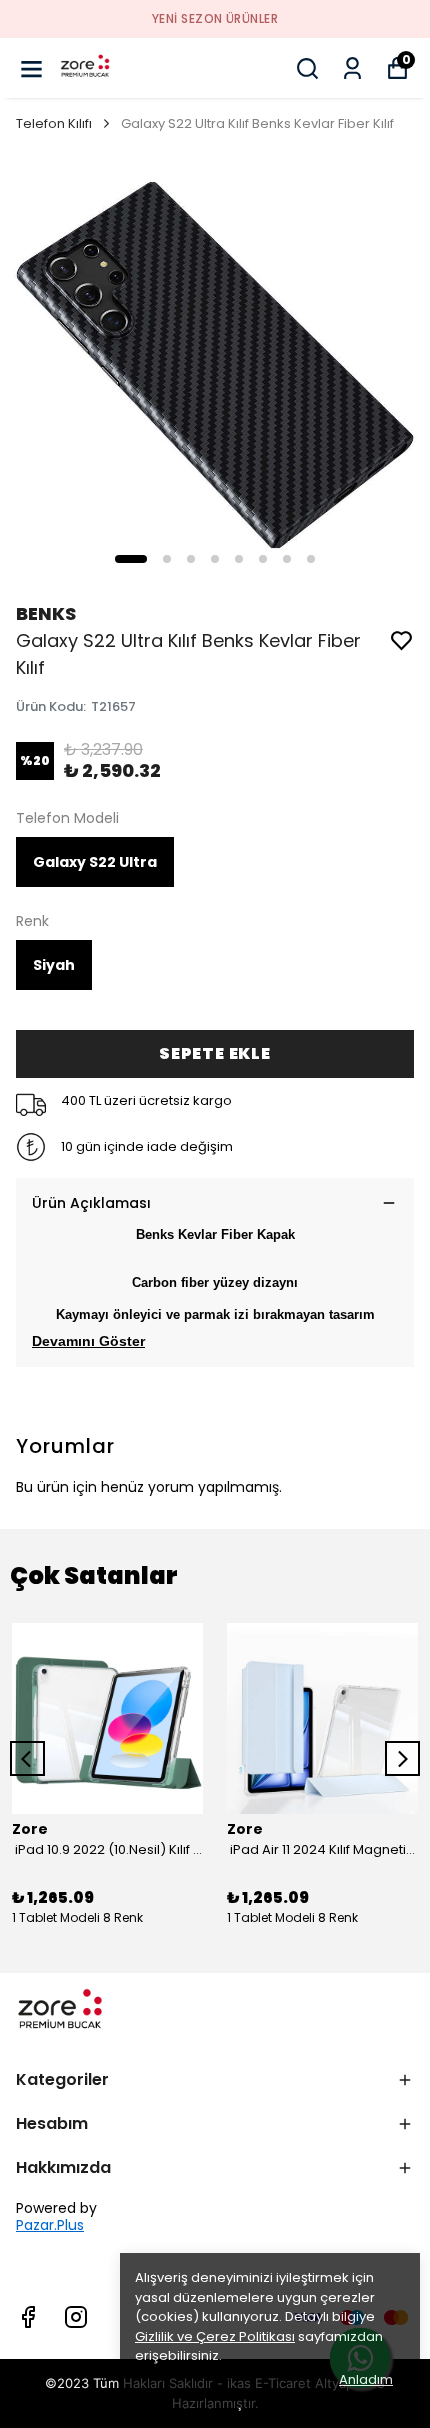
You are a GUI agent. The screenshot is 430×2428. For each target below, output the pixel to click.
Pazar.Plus (50, 2225)
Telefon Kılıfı (54, 123)
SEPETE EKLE (215, 1053)
